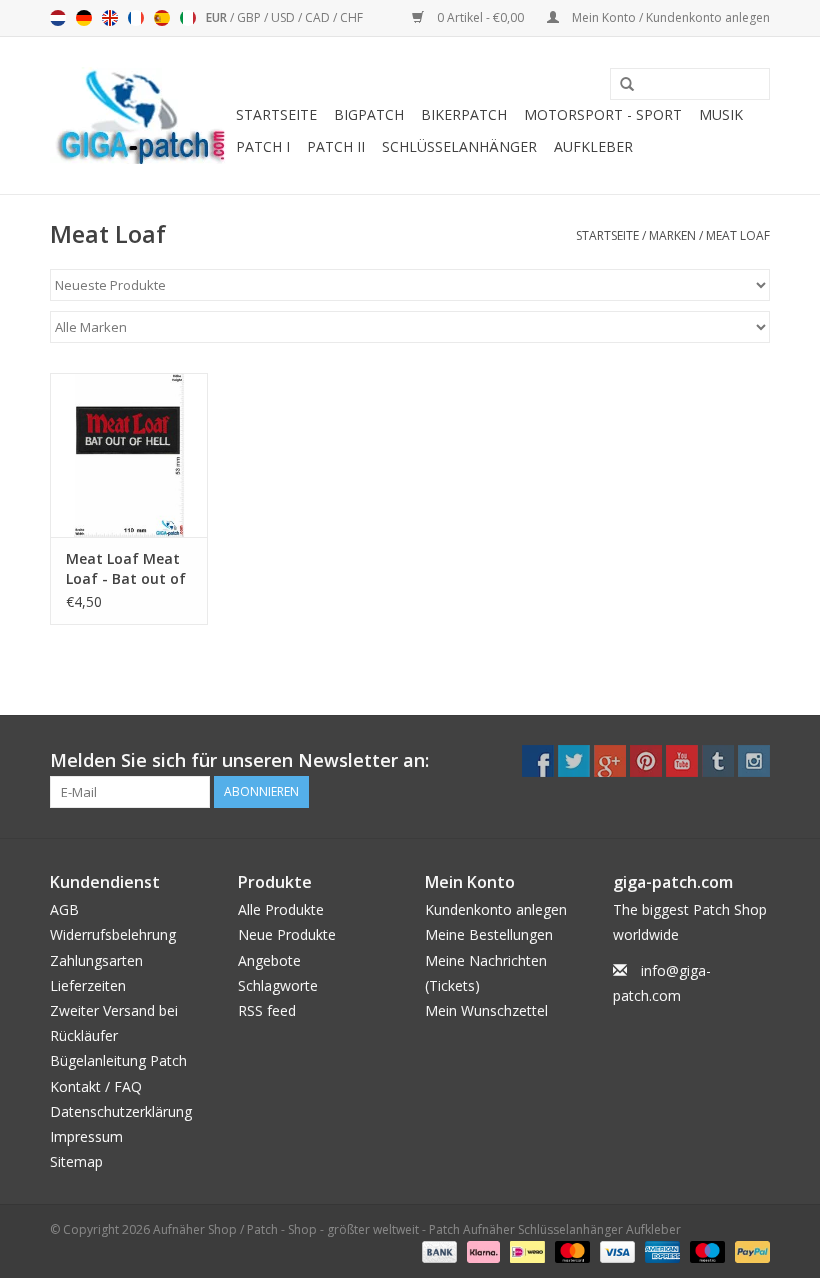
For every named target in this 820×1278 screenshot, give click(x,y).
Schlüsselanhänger (459, 146)
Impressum (86, 1136)
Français (136, 18)
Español (162, 18)
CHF (351, 17)
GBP (250, 17)
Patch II (336, 146)
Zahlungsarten (96, 960)
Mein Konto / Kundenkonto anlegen (669, 17)
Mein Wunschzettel (486, 1010)
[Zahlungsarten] (437, 1250)
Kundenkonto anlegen (496, 909)
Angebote (269, 960)
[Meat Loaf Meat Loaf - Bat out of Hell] (129, 455)
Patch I (263, 146)
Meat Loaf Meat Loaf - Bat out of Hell (126, 569)
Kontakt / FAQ (96, 1086)
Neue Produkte (287, 934)
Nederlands (58, 18)
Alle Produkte (281, 909)
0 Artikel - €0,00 (480, 17)
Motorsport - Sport (603, 114)
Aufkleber (593, 146)
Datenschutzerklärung (121, 1111)
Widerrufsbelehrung (113, 934)
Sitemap (76, 1161)
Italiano (188, 18)
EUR (218, 17)
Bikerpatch (464, 114)
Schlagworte (278, 985)
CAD (319, 17)
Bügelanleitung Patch (118, 1060)
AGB (64, 909)
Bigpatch (369, 114)
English (110, 18)
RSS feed (267, 1010)
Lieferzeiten (88, 985)
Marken (672, 235)
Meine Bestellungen (489, 934)
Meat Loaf (738, 235)
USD (284, 17)
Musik (721, 114)
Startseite (276, 114)
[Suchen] (620, 85)
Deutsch (84, 18)
